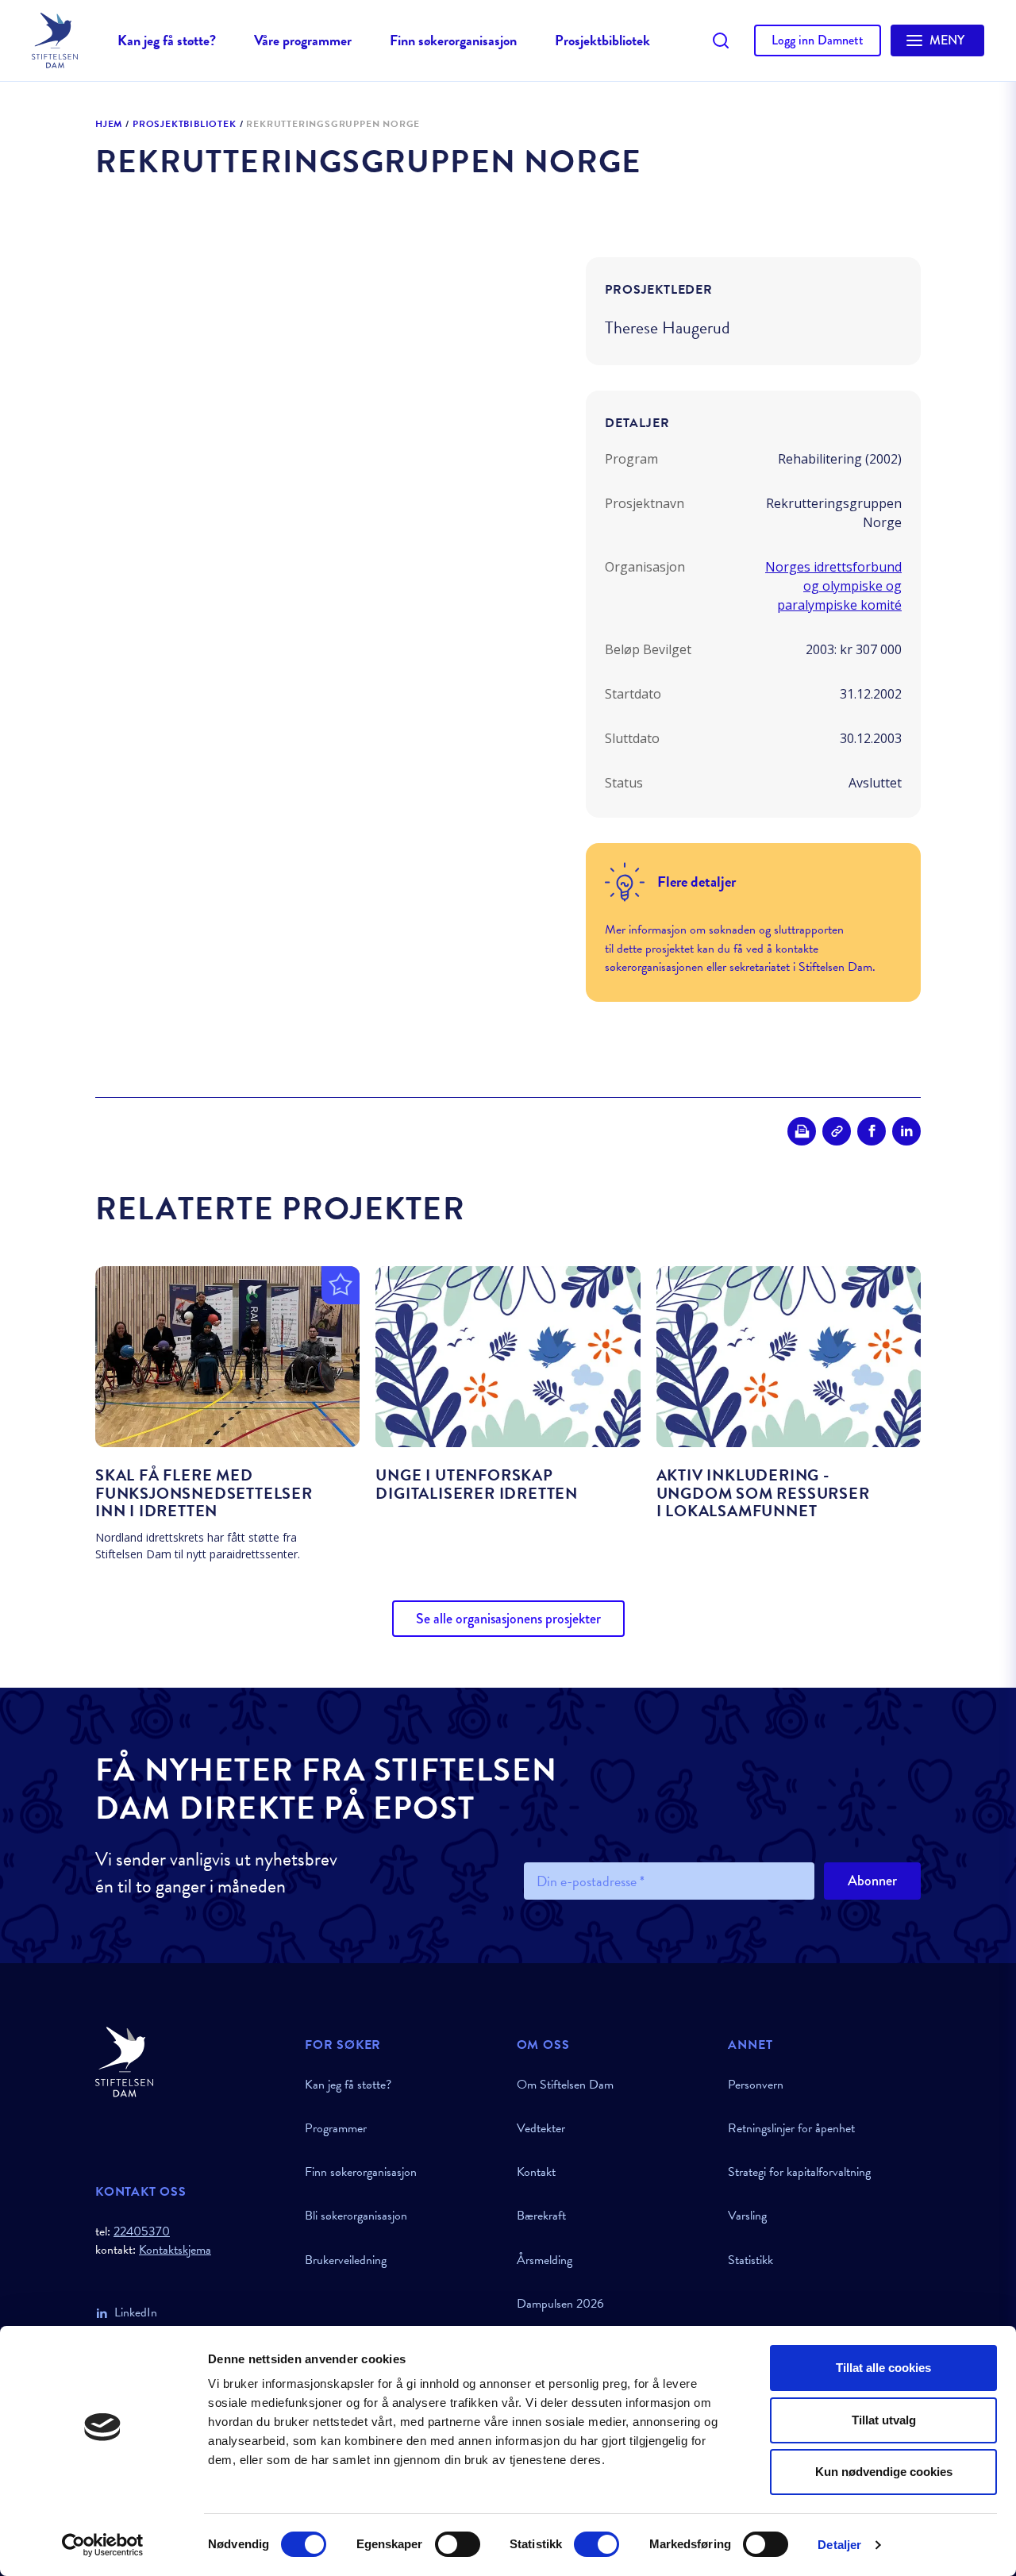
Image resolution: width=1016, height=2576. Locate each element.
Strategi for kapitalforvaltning (799, 2172)
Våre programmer (303, 40)
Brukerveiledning (346, 2260)
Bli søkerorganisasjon (356, 2216)
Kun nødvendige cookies (884, 2472)
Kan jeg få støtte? (167, 40)
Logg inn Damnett (818, 40)
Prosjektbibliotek (602, 40)
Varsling (747, 2216)
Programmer (336, 2128)
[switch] (458, 2544)
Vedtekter (541, 2128)
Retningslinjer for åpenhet (791, 2128)
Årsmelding (545, 2260)
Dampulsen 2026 (560, 2304)
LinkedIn (136, 2312)
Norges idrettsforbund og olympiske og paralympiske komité (833, 586)
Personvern (756, 2085)
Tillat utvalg (884, 2420)
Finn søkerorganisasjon (453, 40)
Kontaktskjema (175, 2250)
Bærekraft (541, 2216)
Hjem (109, 125)
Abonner (872, 1881)
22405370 (142, 2231)
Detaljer (839, 2545)
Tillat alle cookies (883, 2368)
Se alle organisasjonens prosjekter (508, 1619)
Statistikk (750, 2260)
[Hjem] (190, 2062)
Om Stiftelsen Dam (565, 2085)
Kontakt (536, 2172)
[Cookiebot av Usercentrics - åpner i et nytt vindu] (103, 2545)
